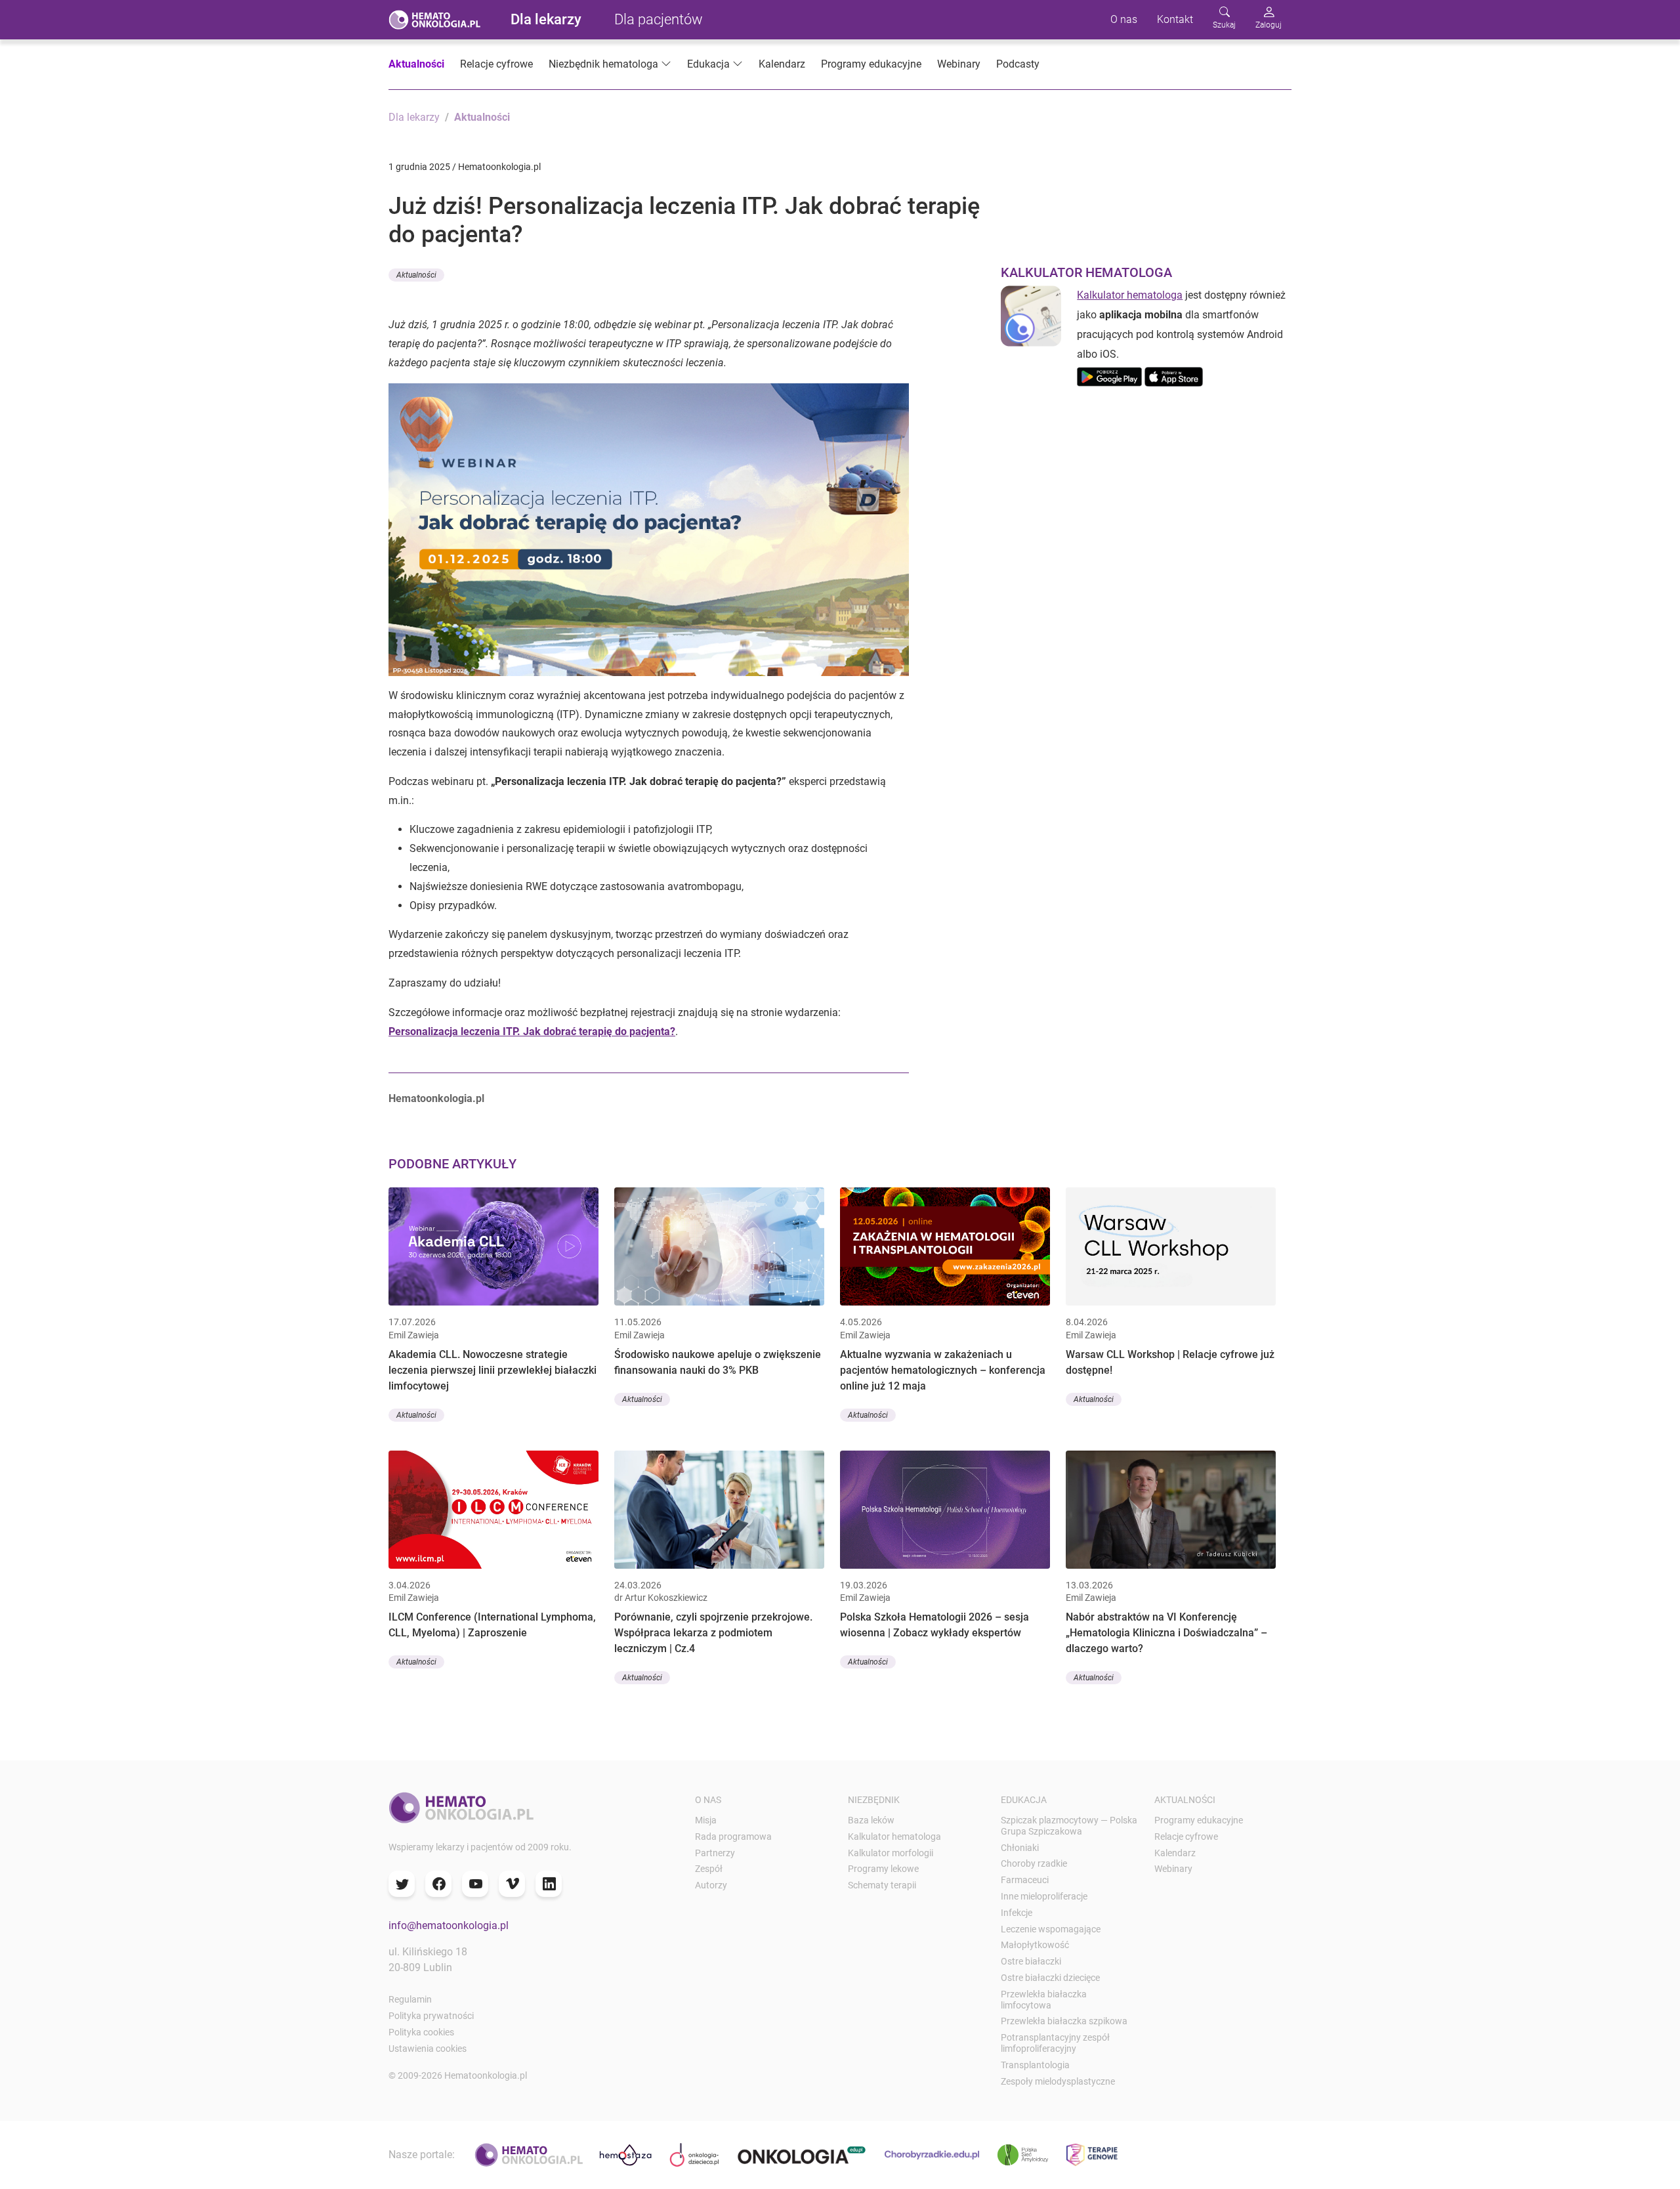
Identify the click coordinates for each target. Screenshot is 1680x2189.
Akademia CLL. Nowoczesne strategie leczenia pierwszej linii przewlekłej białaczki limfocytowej (493, 1370)
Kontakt (1175, 19)
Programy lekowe (883, 1869)
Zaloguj (1269, 25)
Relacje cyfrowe (496, 64)
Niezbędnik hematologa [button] (603, 64)
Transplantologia (1035, 2065)
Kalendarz (782, 64)
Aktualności (416, 64)
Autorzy (711, 1885)
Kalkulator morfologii (891, 1853)
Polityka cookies (421, 2032)
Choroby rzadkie (1034, 1863)
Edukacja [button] (708, 64)
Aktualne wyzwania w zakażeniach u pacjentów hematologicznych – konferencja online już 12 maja (943, 1370)
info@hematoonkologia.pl (449, 1925)
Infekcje (1017, 1913)
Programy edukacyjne (871, 64)
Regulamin (410, 1999)
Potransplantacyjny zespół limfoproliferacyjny (1055, 2043)
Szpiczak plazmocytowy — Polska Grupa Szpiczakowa (1069, 1826)
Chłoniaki (1020, 1848)
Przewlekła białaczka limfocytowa (1044, 2000)
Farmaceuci (1025, 1880)
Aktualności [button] (416, 275)
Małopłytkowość (1035, 1945)
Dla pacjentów (659, 19)
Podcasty (1018, 64)
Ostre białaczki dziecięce (1050, 1978)
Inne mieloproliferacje (1044, 1896)
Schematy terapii (882, 1885)
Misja (706, 1820)
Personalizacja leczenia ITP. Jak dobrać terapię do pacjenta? (532, 1031)
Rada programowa (733, 1837)
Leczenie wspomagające (1051, 1929)
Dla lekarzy (546, 19)
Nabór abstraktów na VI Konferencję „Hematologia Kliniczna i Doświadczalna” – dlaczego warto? (1166, 1633)
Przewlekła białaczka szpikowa (1064, 2021)
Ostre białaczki (1031, 1961)
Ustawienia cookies (428, 2049)
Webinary (959, 64)
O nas (1124, 19)
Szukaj (1224, 25)
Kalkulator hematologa (1130, 295)
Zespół (709, 1869)
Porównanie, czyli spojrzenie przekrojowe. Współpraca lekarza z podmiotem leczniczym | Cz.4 (713, 1633)
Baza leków (871, 1820)
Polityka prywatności (431, 2016)
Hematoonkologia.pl (436, 1098)
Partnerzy (715, 1853)
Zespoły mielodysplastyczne (1058, 2081)
